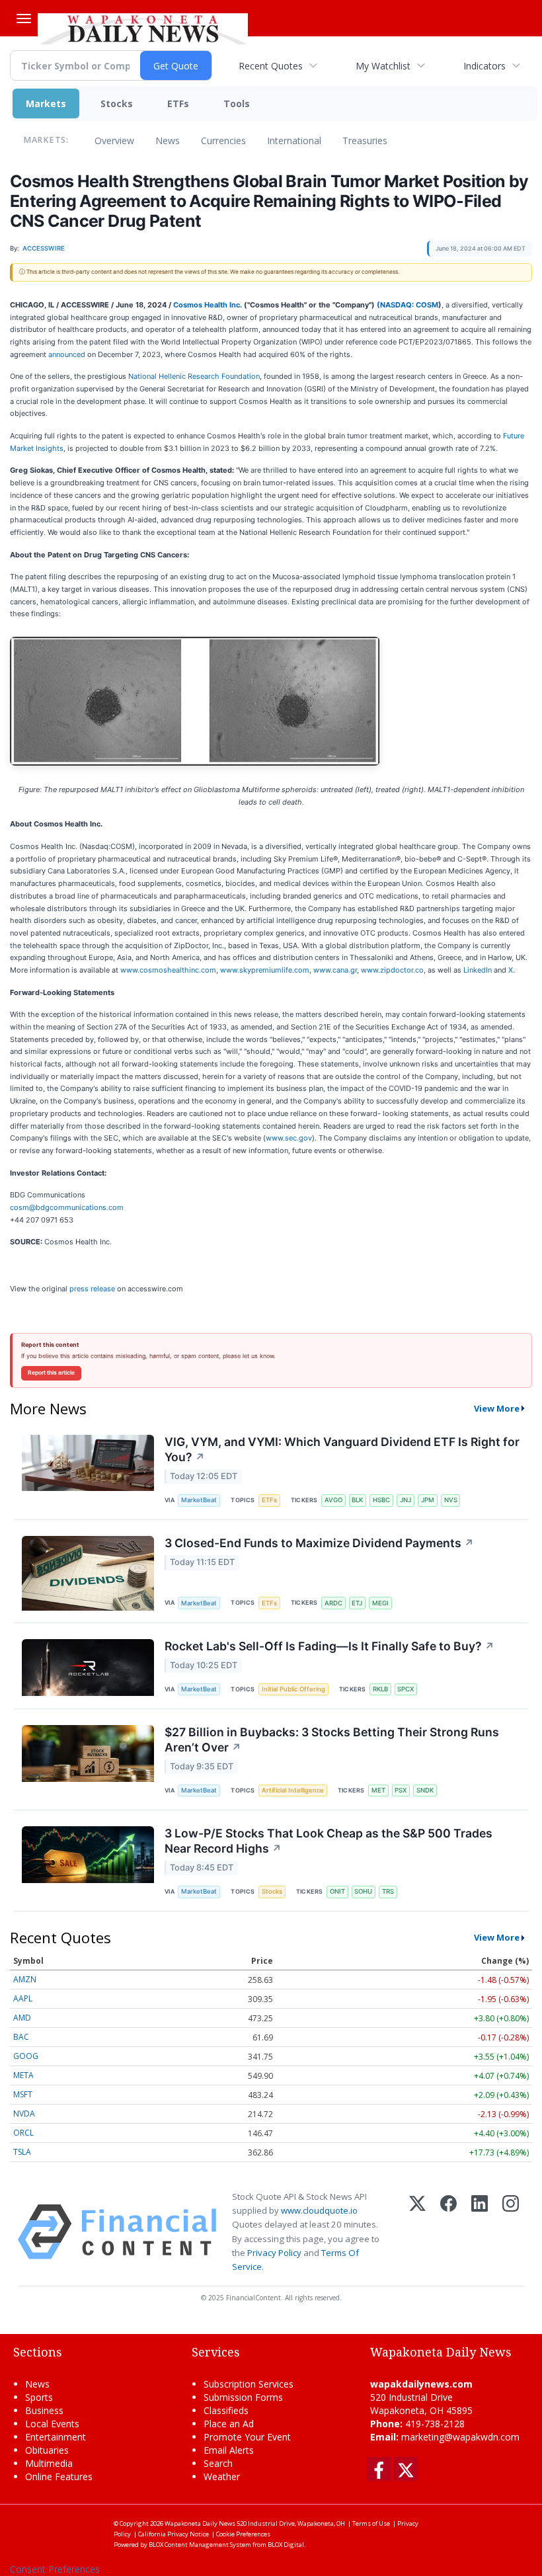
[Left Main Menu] (24, 19)
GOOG (26, 2056)
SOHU (363, 1891)
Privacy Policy (274, 2253)
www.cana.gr (335, 970)
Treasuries (365, 141)
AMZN (25, 1979)
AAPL (23, 1998)
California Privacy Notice (174, 2534)
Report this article (51, 1373)
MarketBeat (199, 1500)
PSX (401, 1790)
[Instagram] (511, 2232)
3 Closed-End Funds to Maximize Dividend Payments (319, 1543)
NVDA (24, 2113)
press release (92, 1289)
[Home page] (143, 27)
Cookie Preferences (243, 2534)
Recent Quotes (271, 66)
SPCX (406, 1689)
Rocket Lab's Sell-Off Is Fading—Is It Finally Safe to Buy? (329, 1646)
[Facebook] (448, 2232)
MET (378, 1790)
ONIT (337, 1891)
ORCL (23, 2133)
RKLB (380, 1689)
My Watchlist (383, 66)
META (23, 2075)
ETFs (178, 103)
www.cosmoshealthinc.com (168, 970)
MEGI (380, 1603)
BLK (357, 1500)
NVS (451, 1500)
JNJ (406, 1500)
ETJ (357, 1603)
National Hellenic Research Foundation (194, 376)
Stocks (117, 103)
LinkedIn (478, 970)
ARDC (333, 1603)
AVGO (333, 1500)
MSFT (23, 2094)
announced (67, 354)
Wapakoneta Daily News (200, 2523)
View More (497, 1408)
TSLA (22, 2152)
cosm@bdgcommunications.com (67, 1207)
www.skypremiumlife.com (265, 970)
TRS (388, 1891)
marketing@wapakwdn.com (460, 2437)
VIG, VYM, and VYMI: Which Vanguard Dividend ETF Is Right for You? (342, 1449)
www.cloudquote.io (319, 2210)
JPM (428, 1500)
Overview (114, 141)
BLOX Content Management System (200, 2545)
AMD (22, 2018)
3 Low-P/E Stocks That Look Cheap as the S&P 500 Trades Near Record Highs (329, 1841)
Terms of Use (371, 2523)
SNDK (425, 1790)
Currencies (223, 141)
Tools (237, 103)
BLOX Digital (286, 2545)
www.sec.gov (289, 1138)
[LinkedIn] (480, 2232)
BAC (21, 2037)
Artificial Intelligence (293, 1790)
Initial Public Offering (293, 1689)
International (294, 141)
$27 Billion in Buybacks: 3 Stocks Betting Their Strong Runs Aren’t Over (332, 1740)
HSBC (381, 1500)
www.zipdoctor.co (392, 970)
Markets (46, 103)
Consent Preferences (55, 2569)
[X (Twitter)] (417, 2232)
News (168, 141)
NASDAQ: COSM (409, 305)
